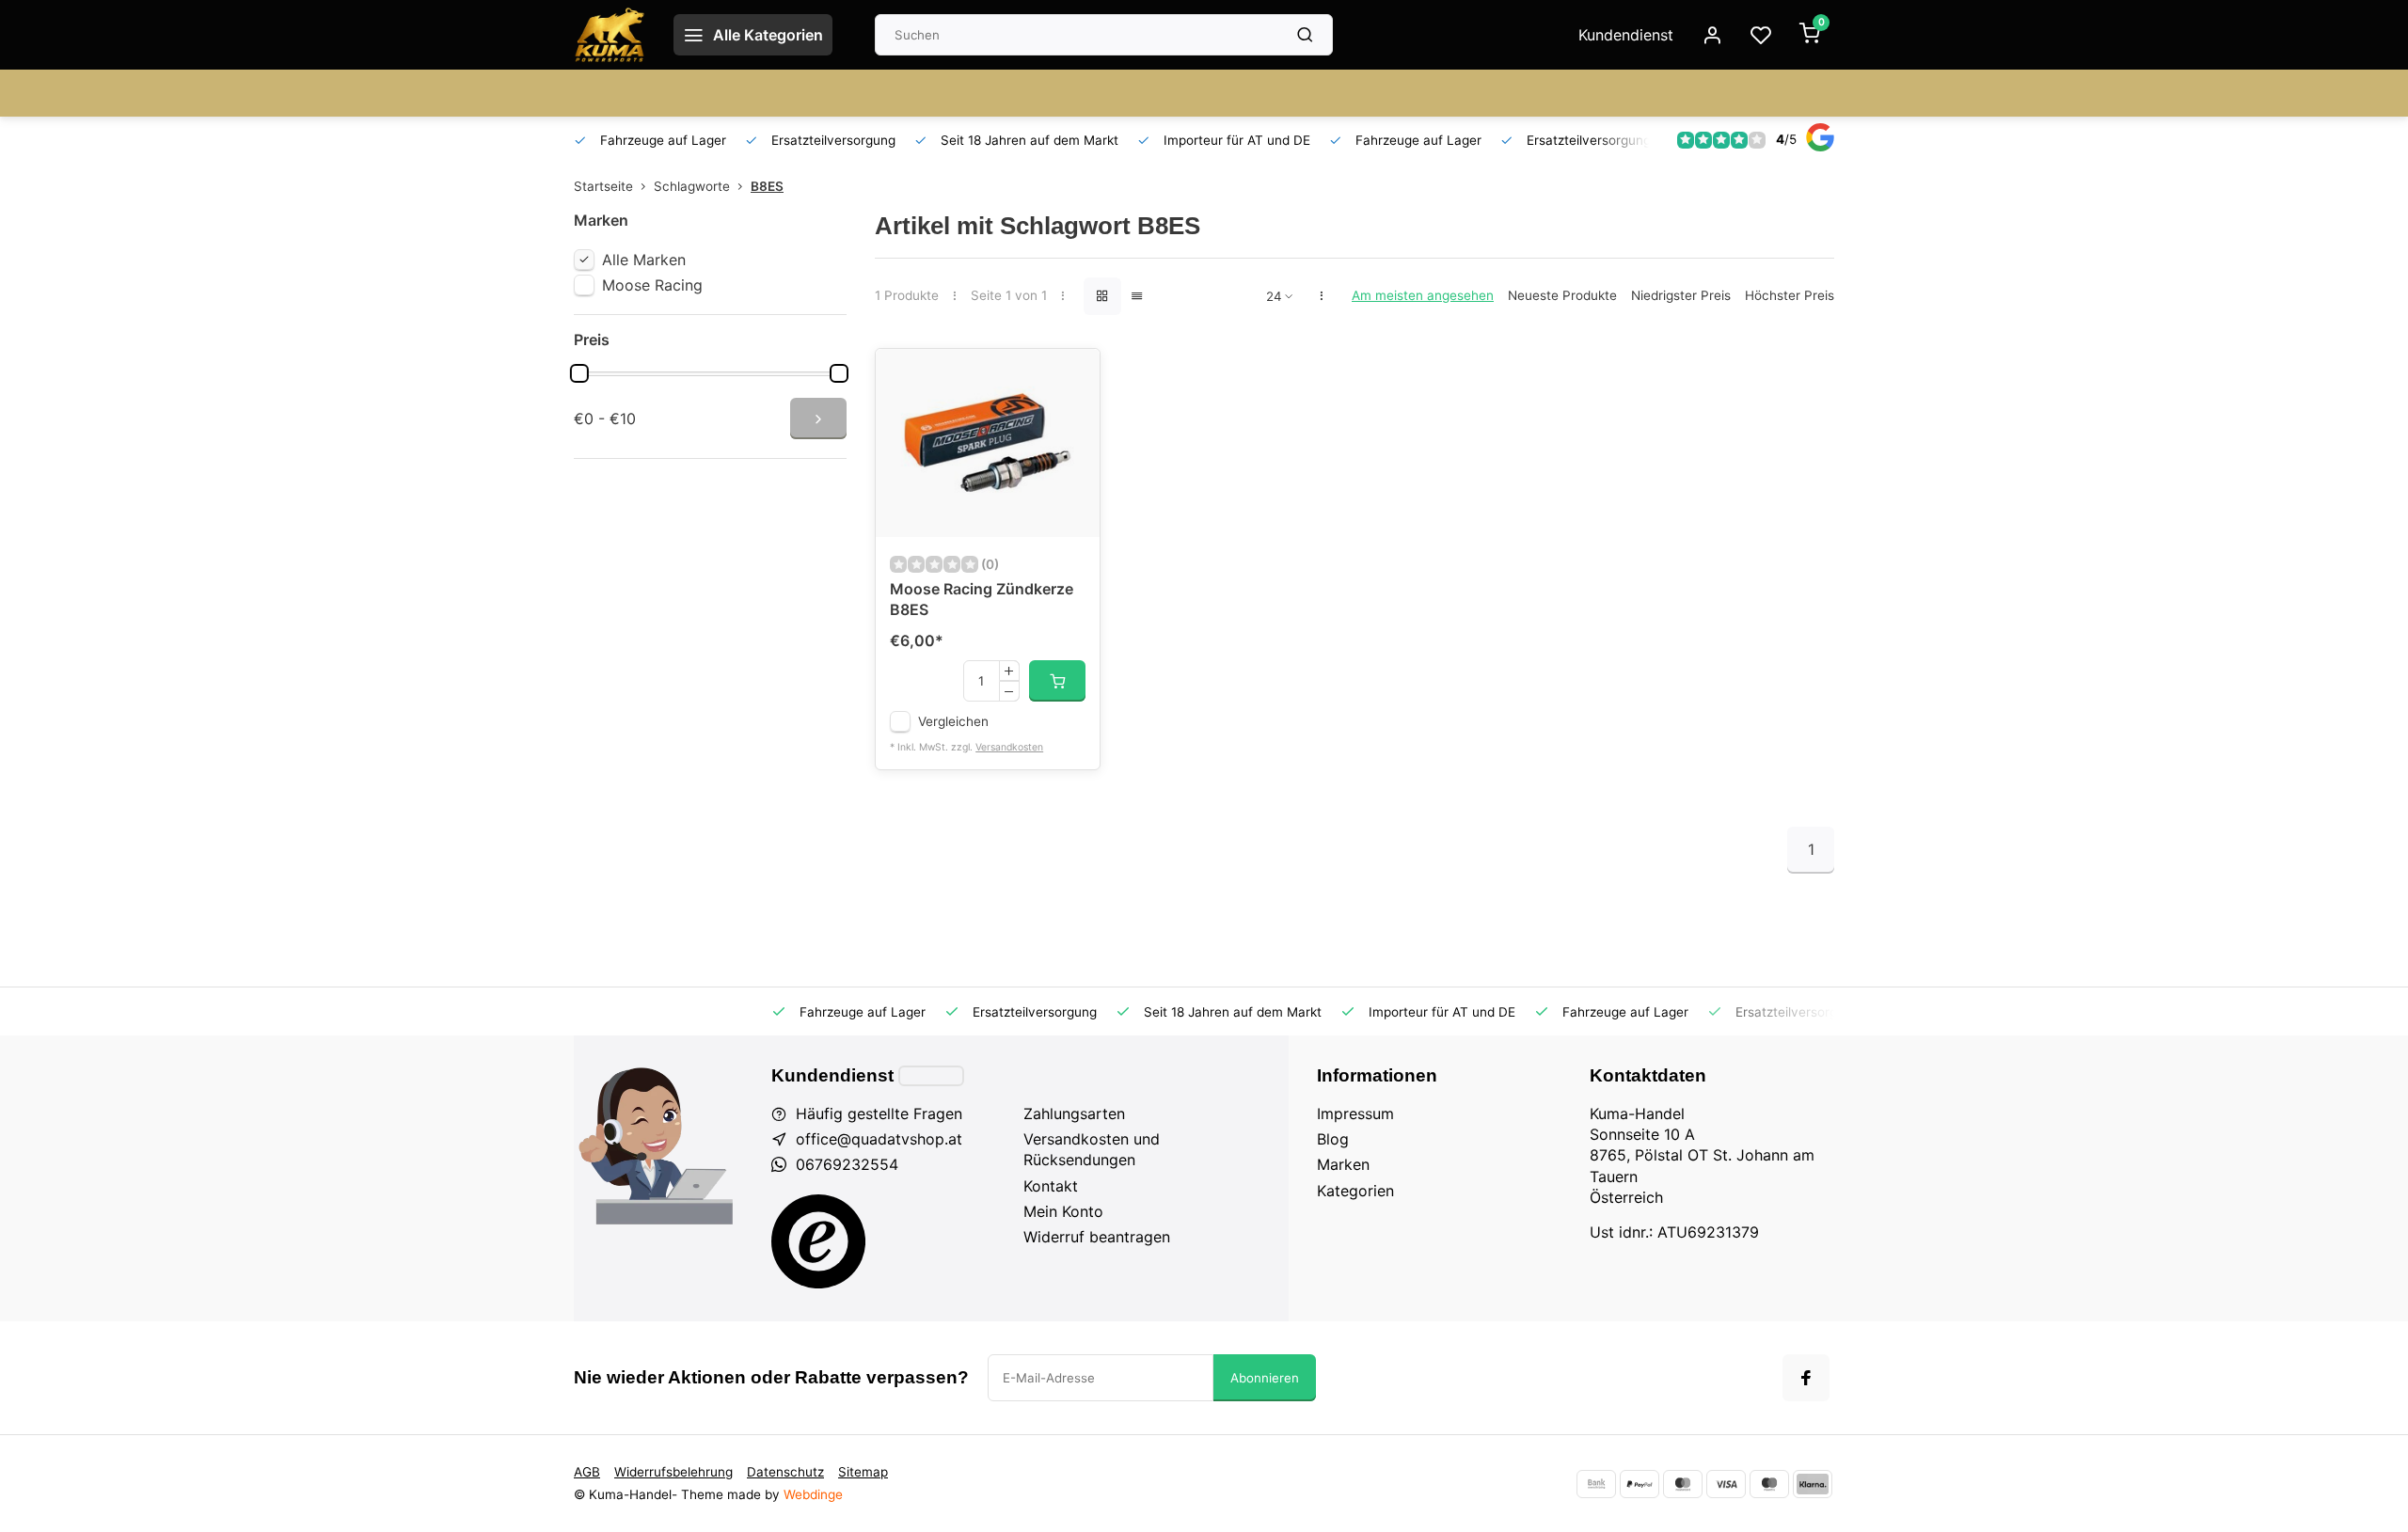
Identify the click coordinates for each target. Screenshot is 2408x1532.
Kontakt (1051, 1186)
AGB (587, 1472)
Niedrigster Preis (1681, 295)
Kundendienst (1626, 35)
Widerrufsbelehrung (673, 1472)
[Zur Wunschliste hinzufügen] (1071, 377)
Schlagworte (692, 186)
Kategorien (1355, 1191)
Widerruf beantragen (1097, 1237)
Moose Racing (652, 285)
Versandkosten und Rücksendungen (1092, 1149)
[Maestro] (1769, 1484)
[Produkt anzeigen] (1057, 681)
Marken (1343, 1164)
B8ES (767, 186)
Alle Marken (644, 260)
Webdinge (813, 1494)
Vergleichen (953, 721)
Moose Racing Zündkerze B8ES (982, 599)
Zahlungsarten (1074, 1113)
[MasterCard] (1683, 1484)
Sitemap (863, 1472)
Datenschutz (785, 1472)
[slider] (579, 373)
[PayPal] (1640, 1484)
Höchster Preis (1790, 295)
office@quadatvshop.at (879, 1139)
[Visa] (1726, 1484)
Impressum (1355, 1113)
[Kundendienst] (931, 1076)
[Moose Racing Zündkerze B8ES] (988, 443)
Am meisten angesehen (1423, 295)
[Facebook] (1806, 1378)
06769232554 (847, 1164)
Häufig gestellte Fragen (879, 1113)
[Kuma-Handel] (610, 35)
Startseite (603, 186)
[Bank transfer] (1596, 1484)
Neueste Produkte (1562, 295)
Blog (1333, 1139)
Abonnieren (1265, 1378)
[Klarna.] (1813, 1484)
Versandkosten (1009, 747)
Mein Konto (1063, 1211)
